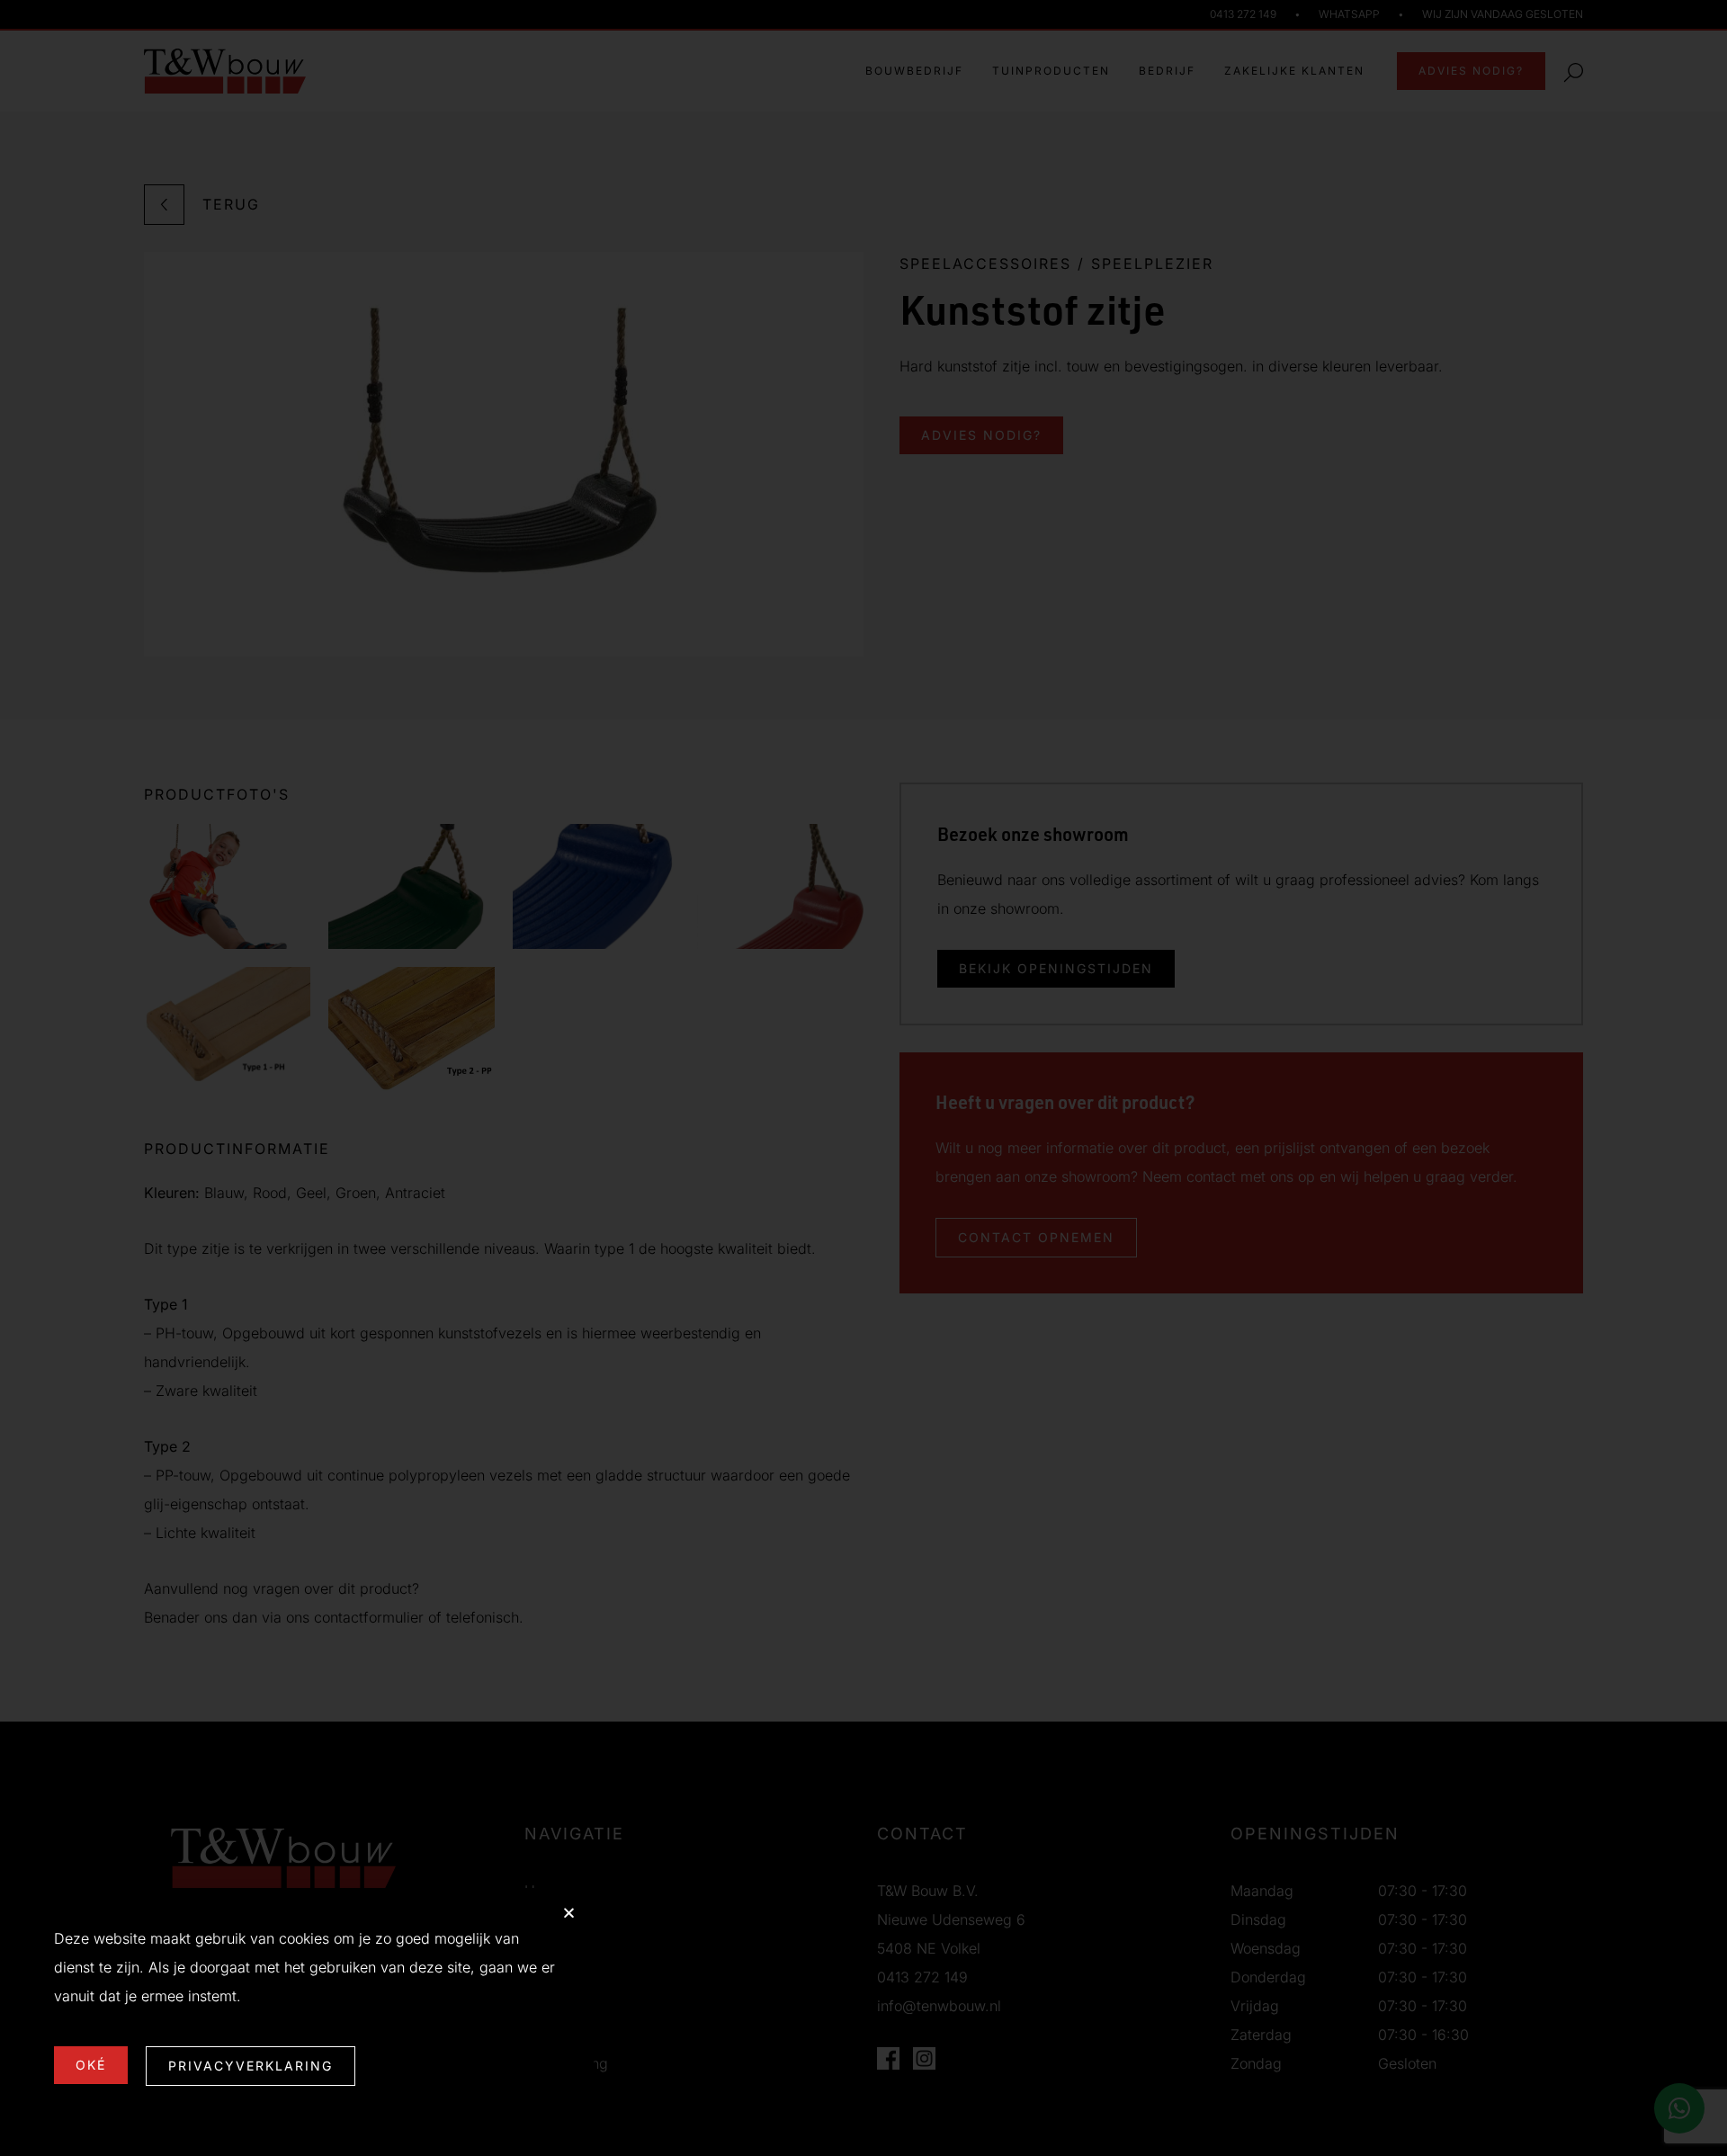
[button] (569, 1913)
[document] (863, 1078)
